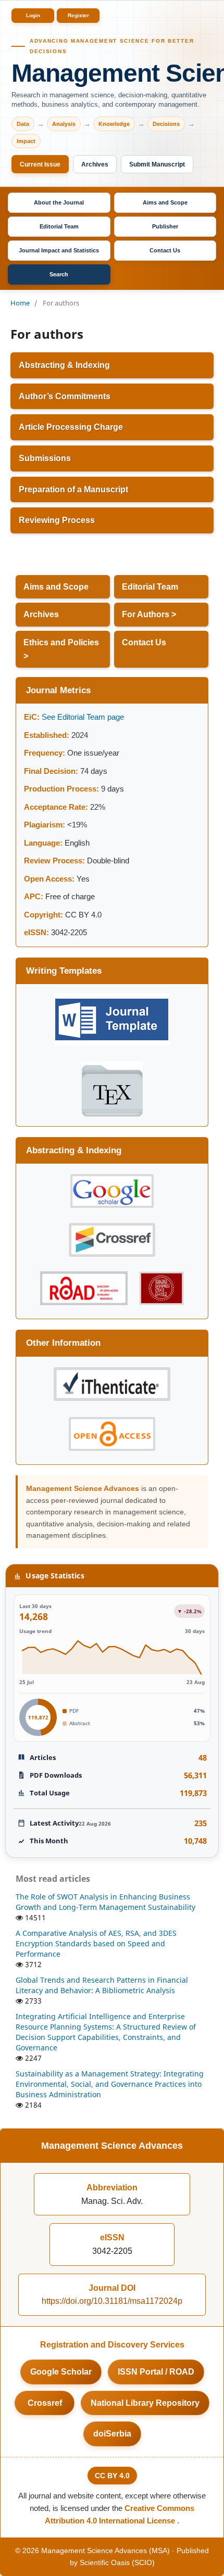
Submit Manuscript (157, 164)
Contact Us (165, 250)
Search (59, 274)
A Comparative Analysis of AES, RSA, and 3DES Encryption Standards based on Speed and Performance (96, 1943)
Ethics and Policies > (61, 649)
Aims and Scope (165, 202)
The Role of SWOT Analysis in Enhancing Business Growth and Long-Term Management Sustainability (105, 1902)
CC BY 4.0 (112, 2476)
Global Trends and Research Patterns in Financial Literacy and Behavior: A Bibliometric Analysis (102, 1985)
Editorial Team (59, 226)
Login (33, 15)
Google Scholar (61, 2372)
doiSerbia (112, 2434)
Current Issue (40, 164)
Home (20, 303)
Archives (95, 164)
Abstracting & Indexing (64, 365)
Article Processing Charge (71, 427)
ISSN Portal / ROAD (156, 2372)
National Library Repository (145, 2403)
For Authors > (149, 614)
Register (78, 15)
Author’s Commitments (65, 396)
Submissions (45, 458)
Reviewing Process (57, 520)
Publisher (165, 226)
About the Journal (59, 202)
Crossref (45, 2403)
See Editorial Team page (84, 717)
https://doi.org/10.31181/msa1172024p (112, 2301)
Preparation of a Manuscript (73, 489)
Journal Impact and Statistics (59, 250)
